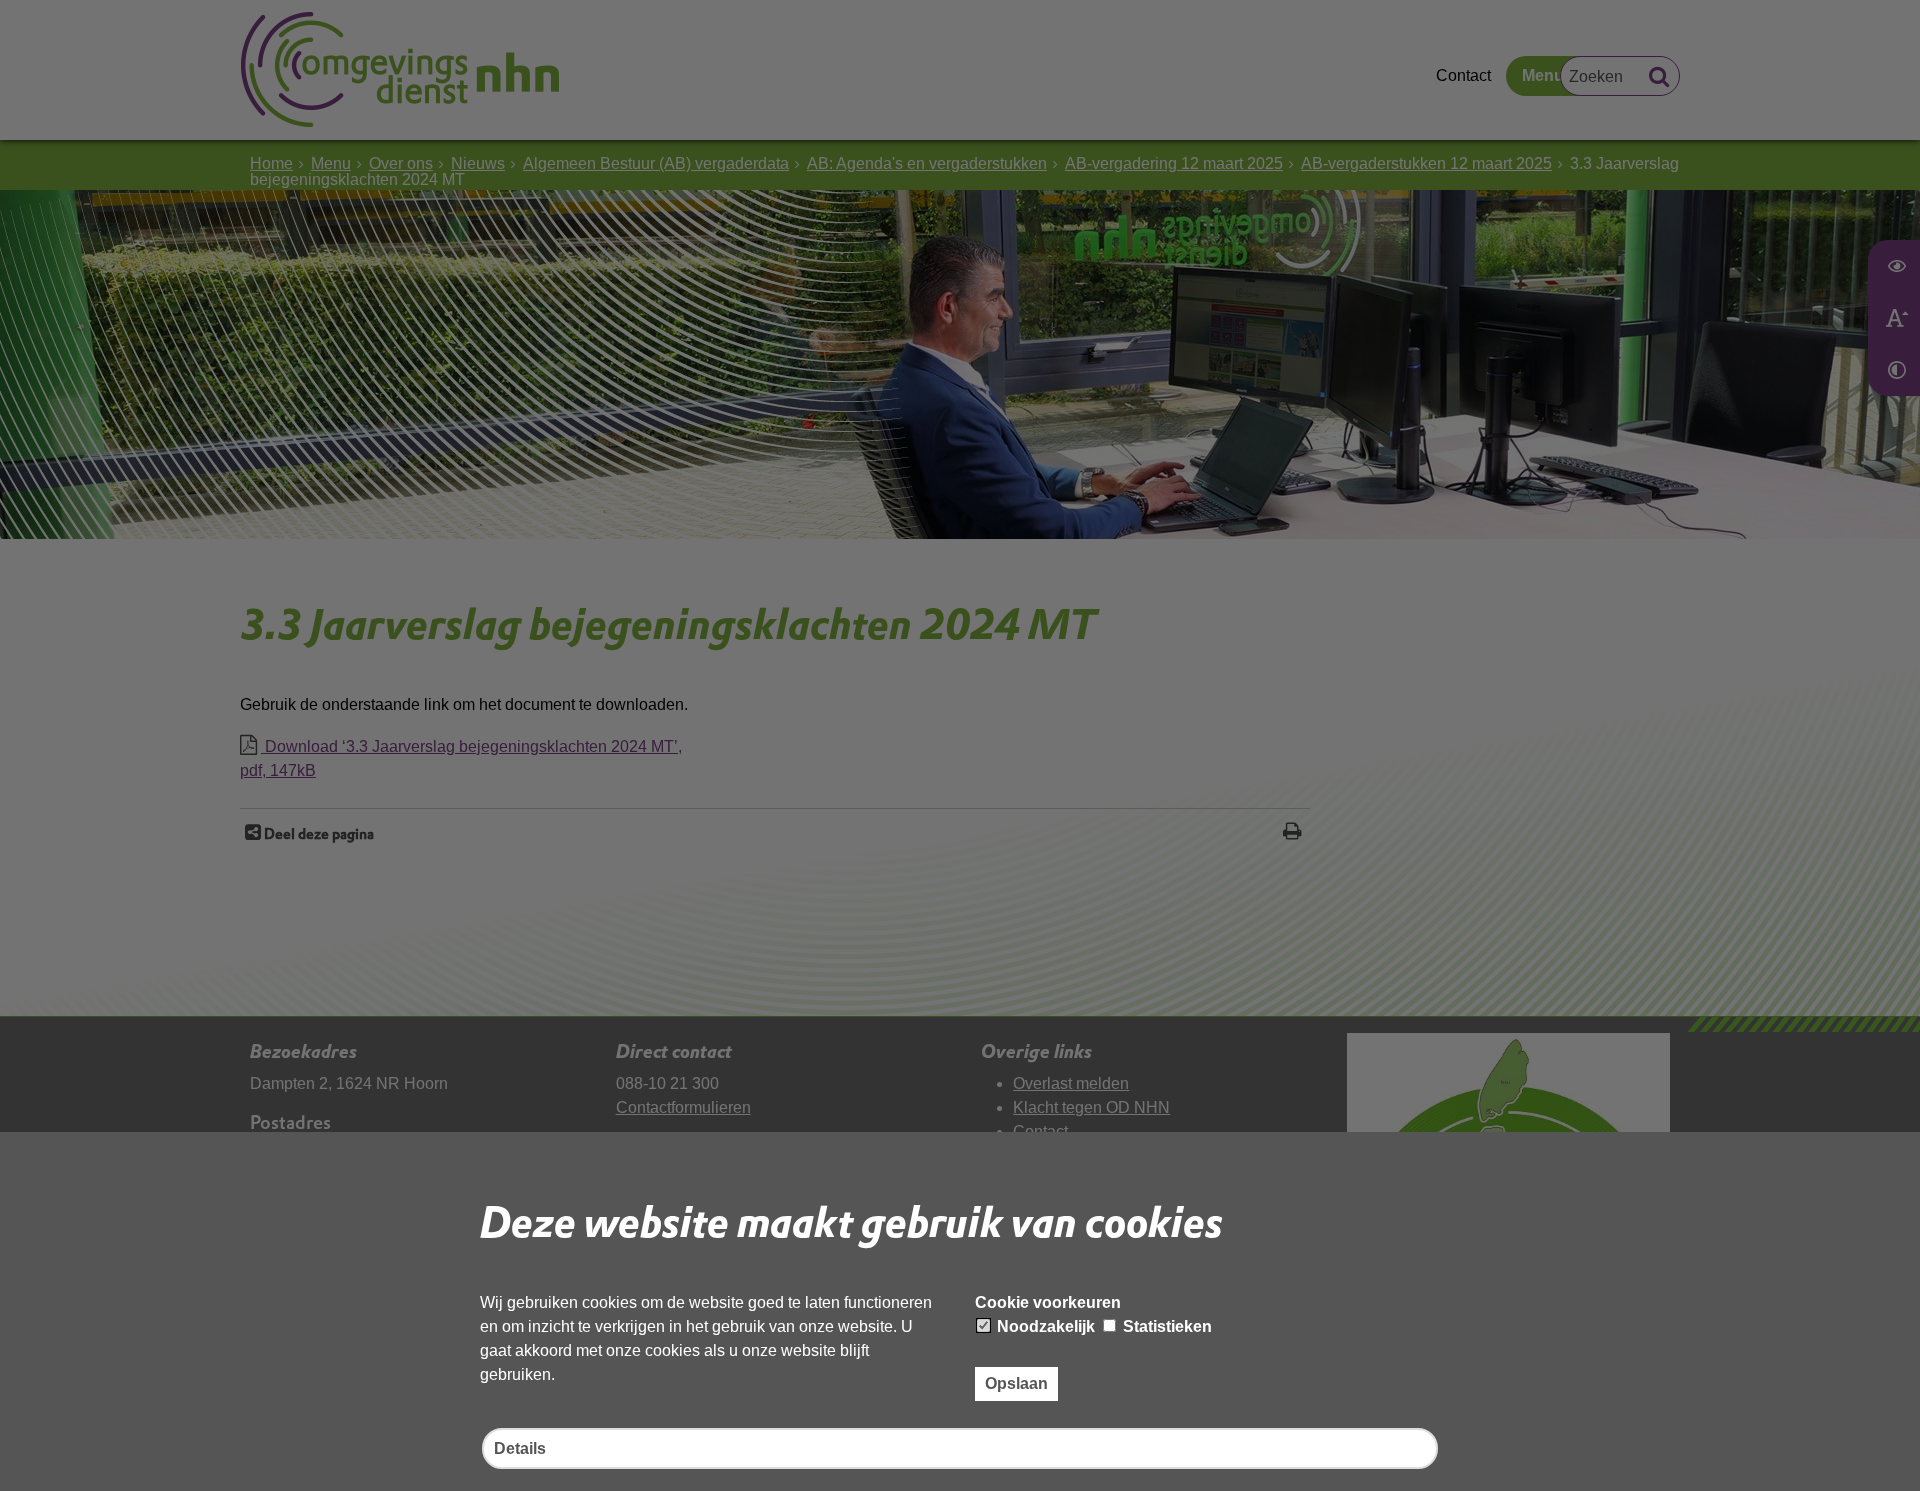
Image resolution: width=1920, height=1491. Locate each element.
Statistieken (1165, 1326)
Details (520, 1448)
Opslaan (1016, 1383)
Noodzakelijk (1044, 1326)
